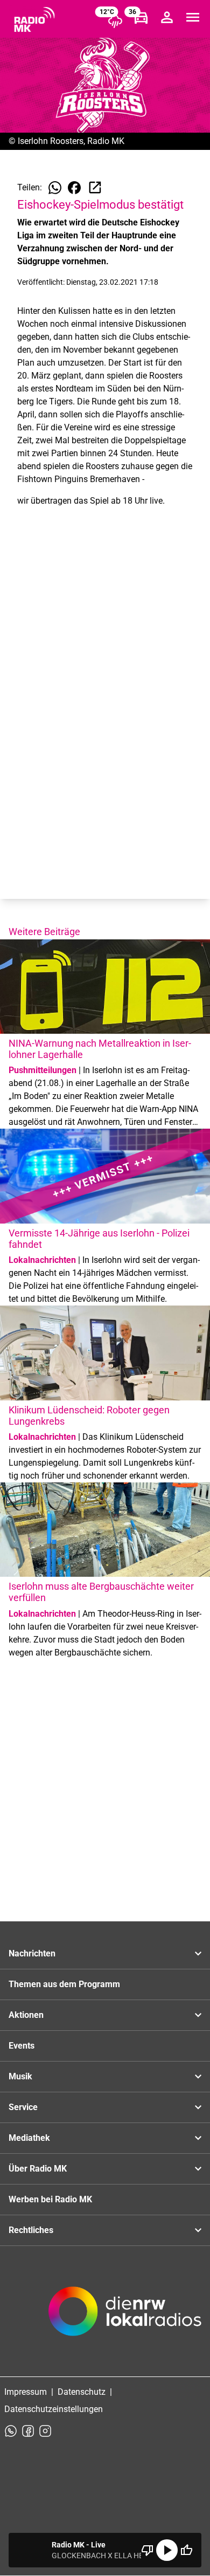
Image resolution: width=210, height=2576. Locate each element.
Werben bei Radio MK (50, 2199)
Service (23, 2107)
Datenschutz (82, 2392)
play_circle (167, 2550)
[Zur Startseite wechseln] (34, 19)
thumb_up (186, 2550)
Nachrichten (32, 1953)
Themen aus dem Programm (64, 1984)
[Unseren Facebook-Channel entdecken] (28, 2431)
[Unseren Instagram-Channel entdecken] (45, 2431)
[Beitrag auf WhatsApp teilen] (55, 188)
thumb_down (148, 2550)
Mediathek (29, 2138)
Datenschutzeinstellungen (54, 2409)
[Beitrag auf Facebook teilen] (74, 188)
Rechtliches (31, 2230)
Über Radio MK (38, 2169)
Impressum (26, 2392)
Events (22, 2046)
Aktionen (26, 2015)
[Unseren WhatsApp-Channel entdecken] (11, 2431)
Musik (20, 2076)
